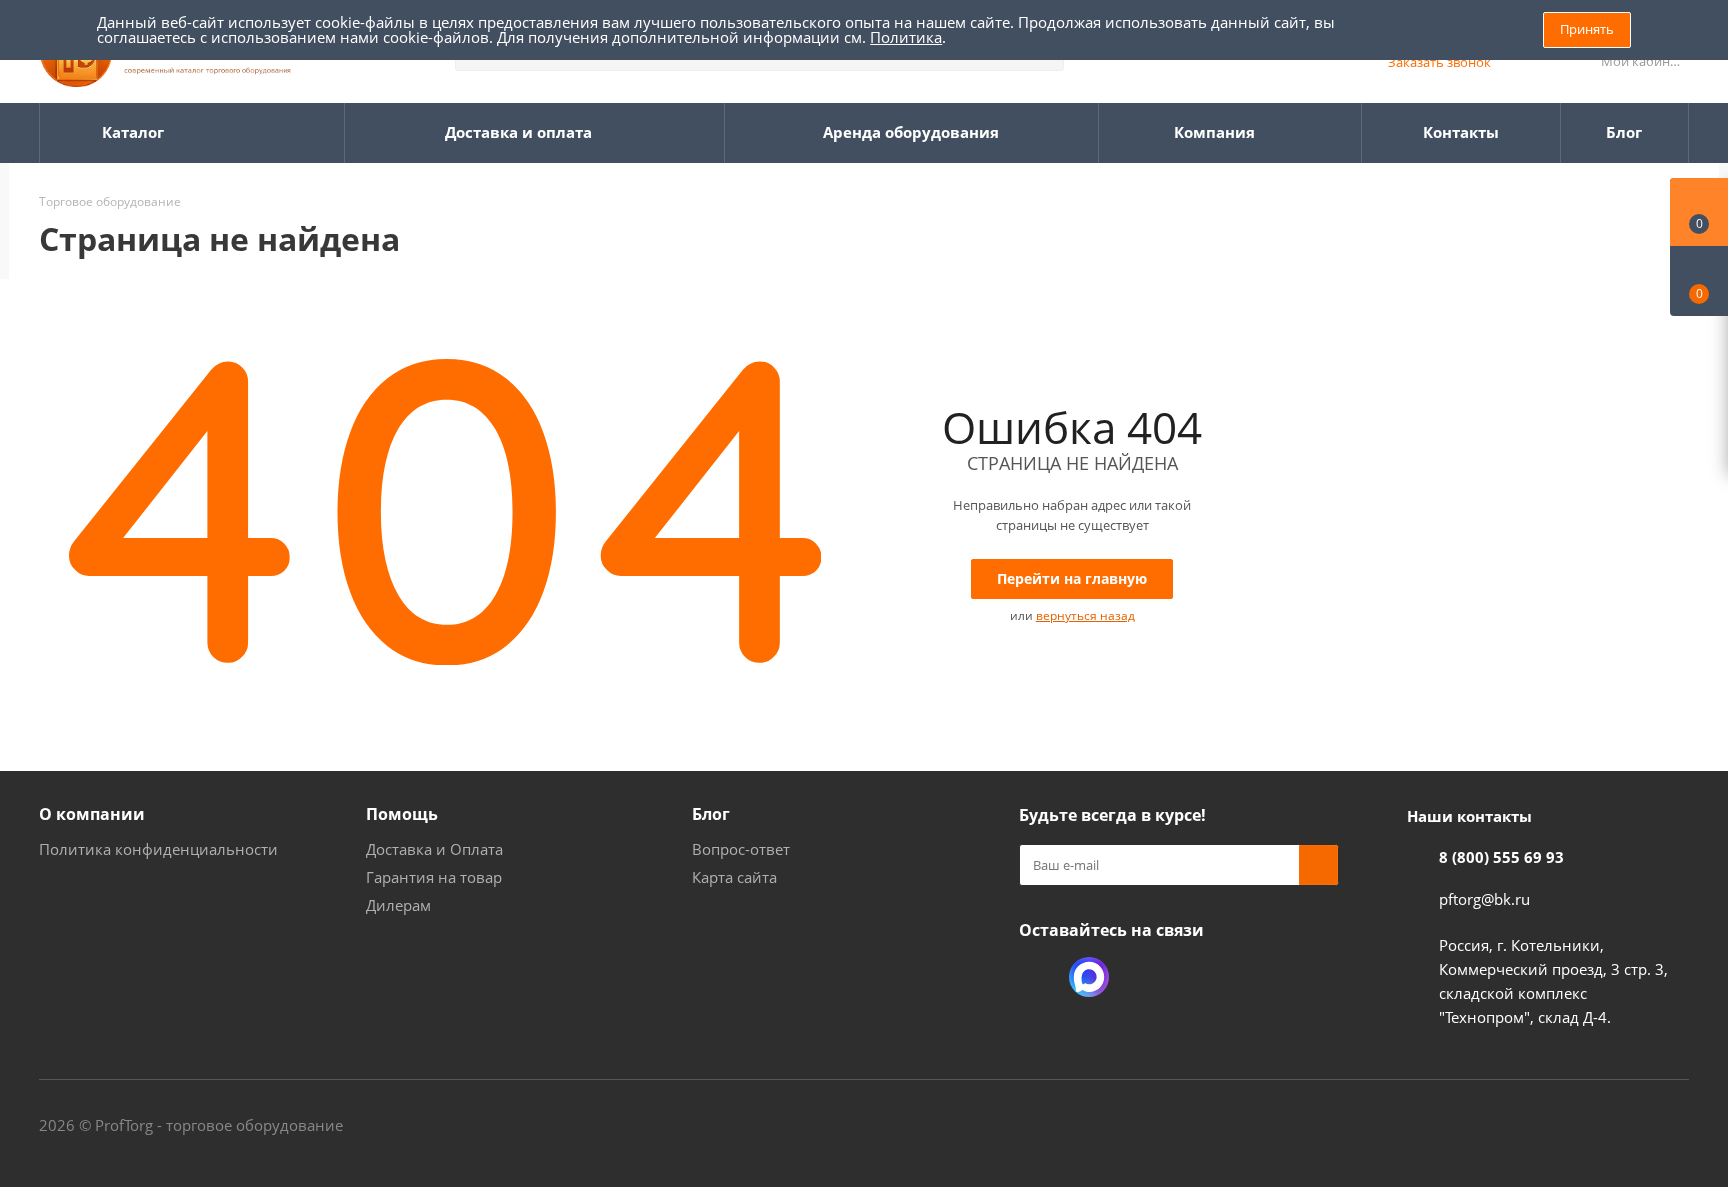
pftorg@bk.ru (1484, 899)
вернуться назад (1085, 615)
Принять (1587, 29)
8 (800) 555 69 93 (1501, 857)
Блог (711, 814)
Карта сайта (734, 877)
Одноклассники (1039, 977)
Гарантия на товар (434, 877)
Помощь (402, 814)
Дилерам (398, 905)
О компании (92, 814)
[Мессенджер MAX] (1089, 977)
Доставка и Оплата (434, 849)
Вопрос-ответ (741, 849)
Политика (906, 37)
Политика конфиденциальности (158, 849)
